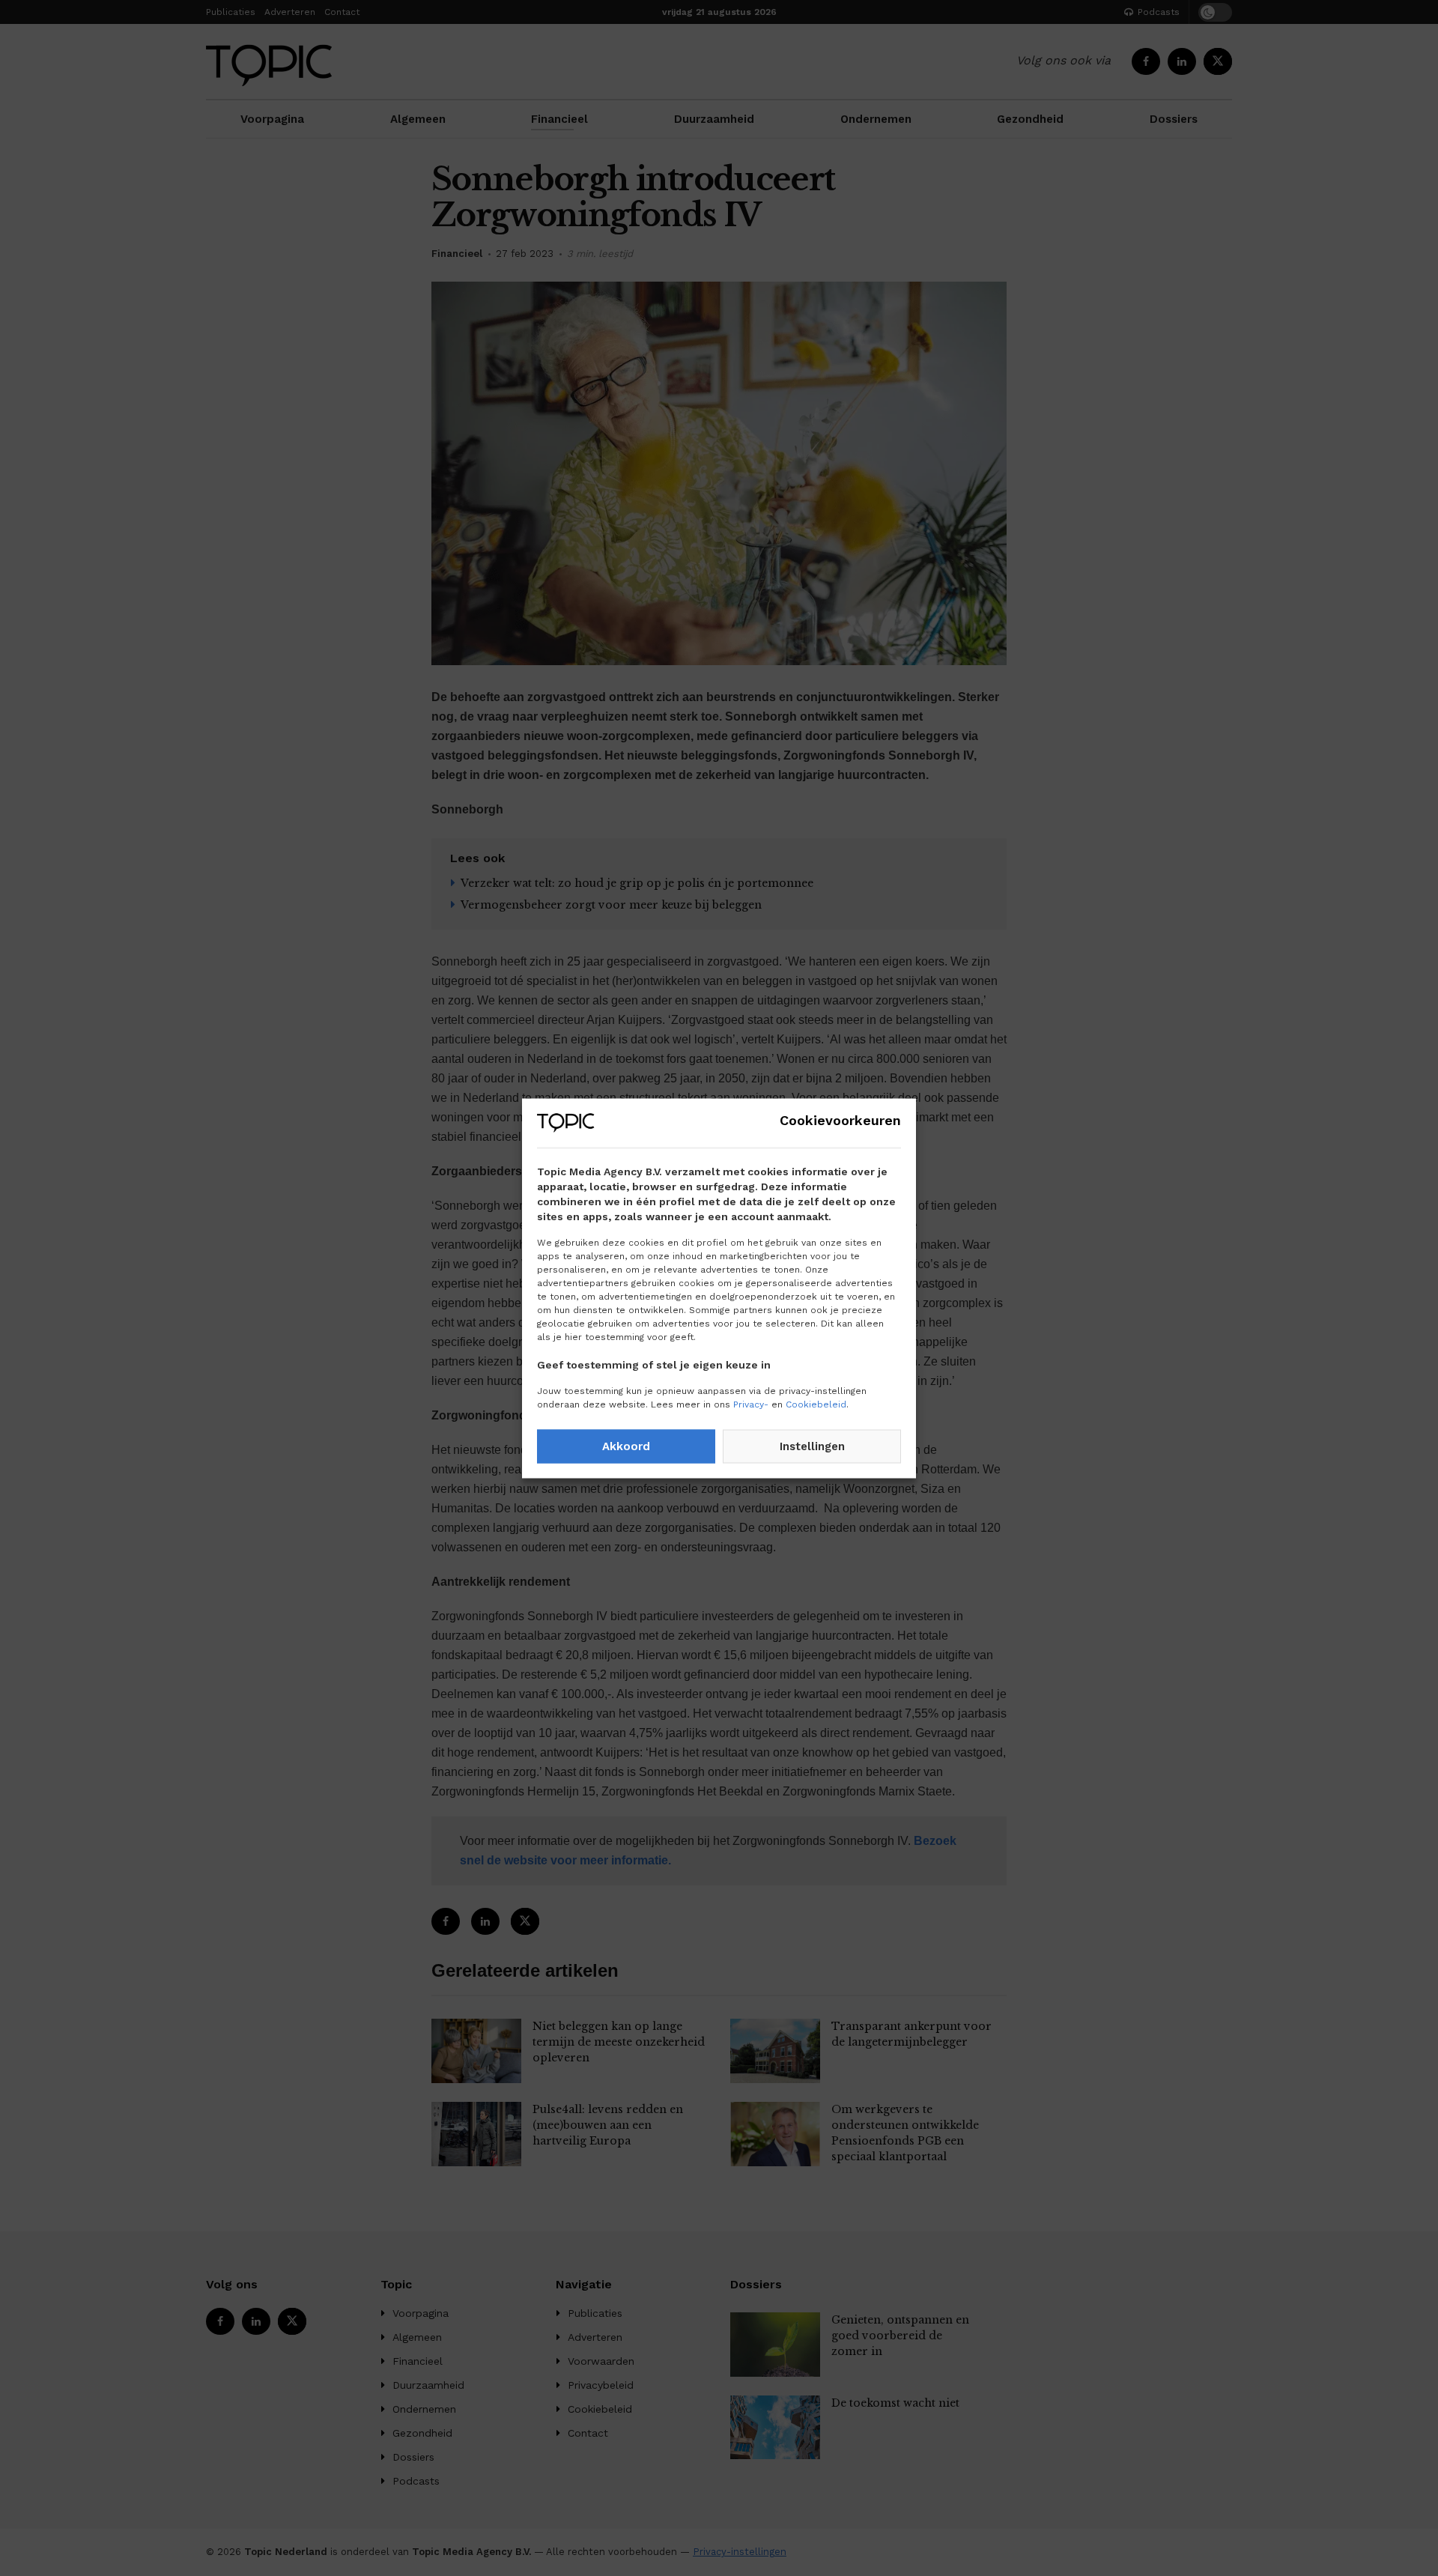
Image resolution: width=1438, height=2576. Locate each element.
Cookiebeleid (816, 1404)
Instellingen (812, 1446)
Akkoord (626, 1446)
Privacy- (751, 1404)
